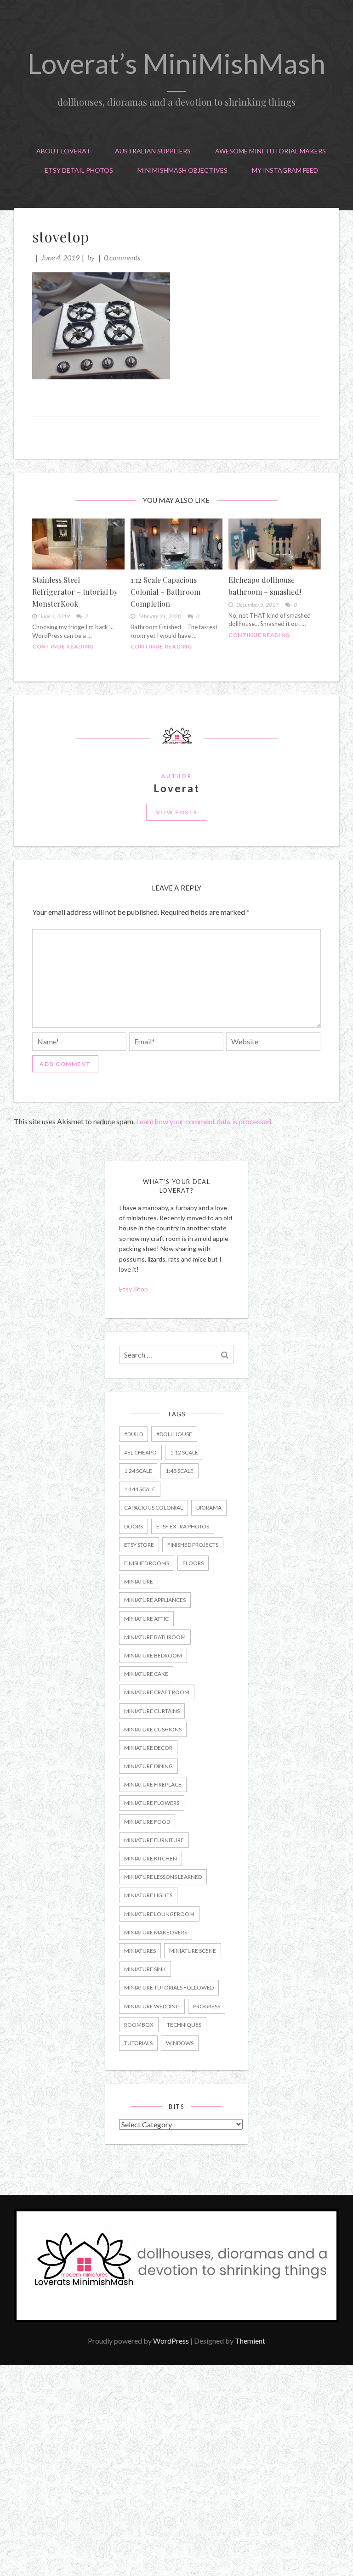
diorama (209, 1508)
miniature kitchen (151, 1858)
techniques (184, 2025)
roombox (139, 2025)
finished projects (193, 1545)
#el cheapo (140, 1452)
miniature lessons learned (163, 1877)
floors (193, 1563)
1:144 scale (140, 1489)
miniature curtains (152, 1711)
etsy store (139, 1545)
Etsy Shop (134, 1289)
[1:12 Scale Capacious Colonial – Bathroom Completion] (177, 544)
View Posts (177, 812)
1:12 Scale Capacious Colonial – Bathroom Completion (165, 592)
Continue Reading (63, 646)
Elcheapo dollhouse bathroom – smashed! (265, 586)
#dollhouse (174, 1434)
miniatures (140, 1951)
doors (134, 1526)
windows (180, 2043)
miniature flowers (152, 1803)
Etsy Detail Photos (79, 170)
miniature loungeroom (159, 1914)
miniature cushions (153, 1729)
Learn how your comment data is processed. (204, 1121)
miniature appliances (155, 1600)
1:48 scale (179, 1471)
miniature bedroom (153, 1655)
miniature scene (193, 1951)
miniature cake (146, 1674)
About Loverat (63, 151)
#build (134, 1434)
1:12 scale (184, 1452)
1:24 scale (138, 1471)
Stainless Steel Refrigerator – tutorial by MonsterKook (75, 592)
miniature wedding (152, 2006)
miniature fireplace (153, 1784)
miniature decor (148, 1748)
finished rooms (147, 1563)
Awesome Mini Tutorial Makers (270, 151)
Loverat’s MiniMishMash (176, 63)
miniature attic (146, 1619)
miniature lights (148, 1895)
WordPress (171, 2341)
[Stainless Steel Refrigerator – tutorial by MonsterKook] (78, 544)
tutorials (138, 2043)
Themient (250, 2341)
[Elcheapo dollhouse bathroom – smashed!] (275, 544)
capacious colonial (154, 1508)
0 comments (122, 257)
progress (207, 2006)
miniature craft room (157, 1692)
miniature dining (148, 1766)
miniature (139, 1581)
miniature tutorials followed (169, 1987)
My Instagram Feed (285, 170)
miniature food (147, 1822)
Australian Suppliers (153, 151)
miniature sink (145, 1969)
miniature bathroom (155, 1637)
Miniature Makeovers (156, 1932)
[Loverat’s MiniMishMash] (176, 2320)
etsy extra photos (183, 1526)
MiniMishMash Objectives (182, 170)
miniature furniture (154, 1840)
